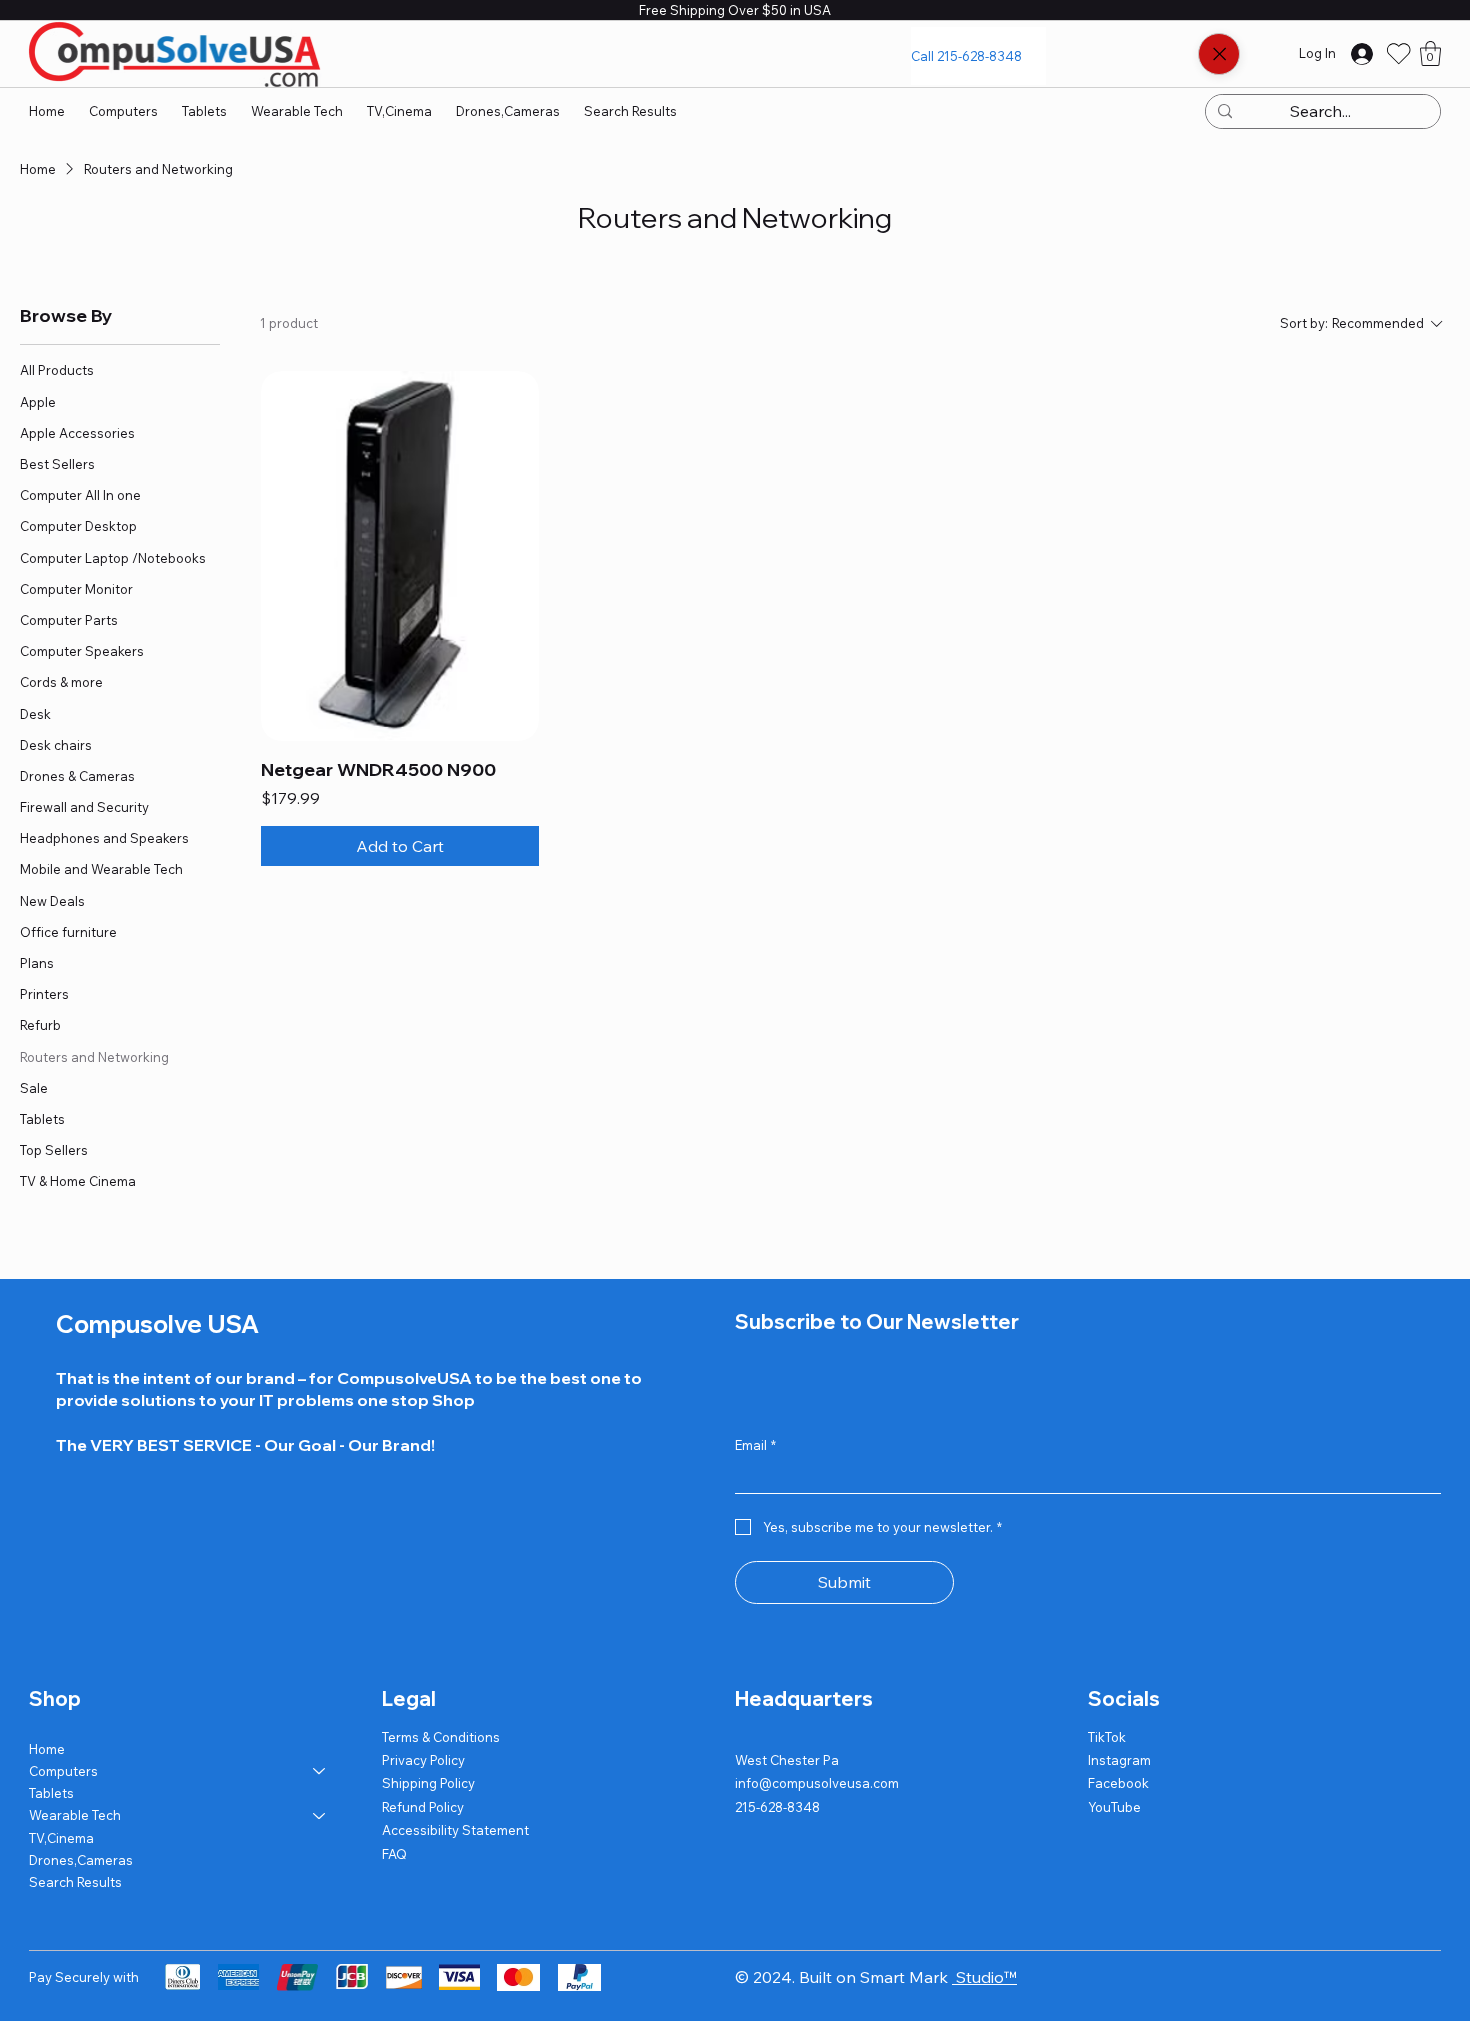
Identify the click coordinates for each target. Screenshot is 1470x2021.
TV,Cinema (61, 1838)
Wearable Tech (75, 1815)
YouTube (1114, 1807)
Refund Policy (423, 1807)
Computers (63, 1771)
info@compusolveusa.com (817, 1783)
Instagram (1119, 1760)
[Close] (1219, 54)
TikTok (1107, 1737)
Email (755, 1445)
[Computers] (320, 1771)
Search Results (75, 1882)
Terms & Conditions (441, 1737)
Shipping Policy (428, 1783)
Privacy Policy (423, 1760)
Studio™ (984, 1977)
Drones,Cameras (81, 1860)
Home (47, 1749)
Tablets (51, 1793)
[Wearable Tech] (320, 1815)
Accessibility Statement (455, 1830)
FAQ (394, 1854)
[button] (1430, 53)
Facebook (1118, 1783)
